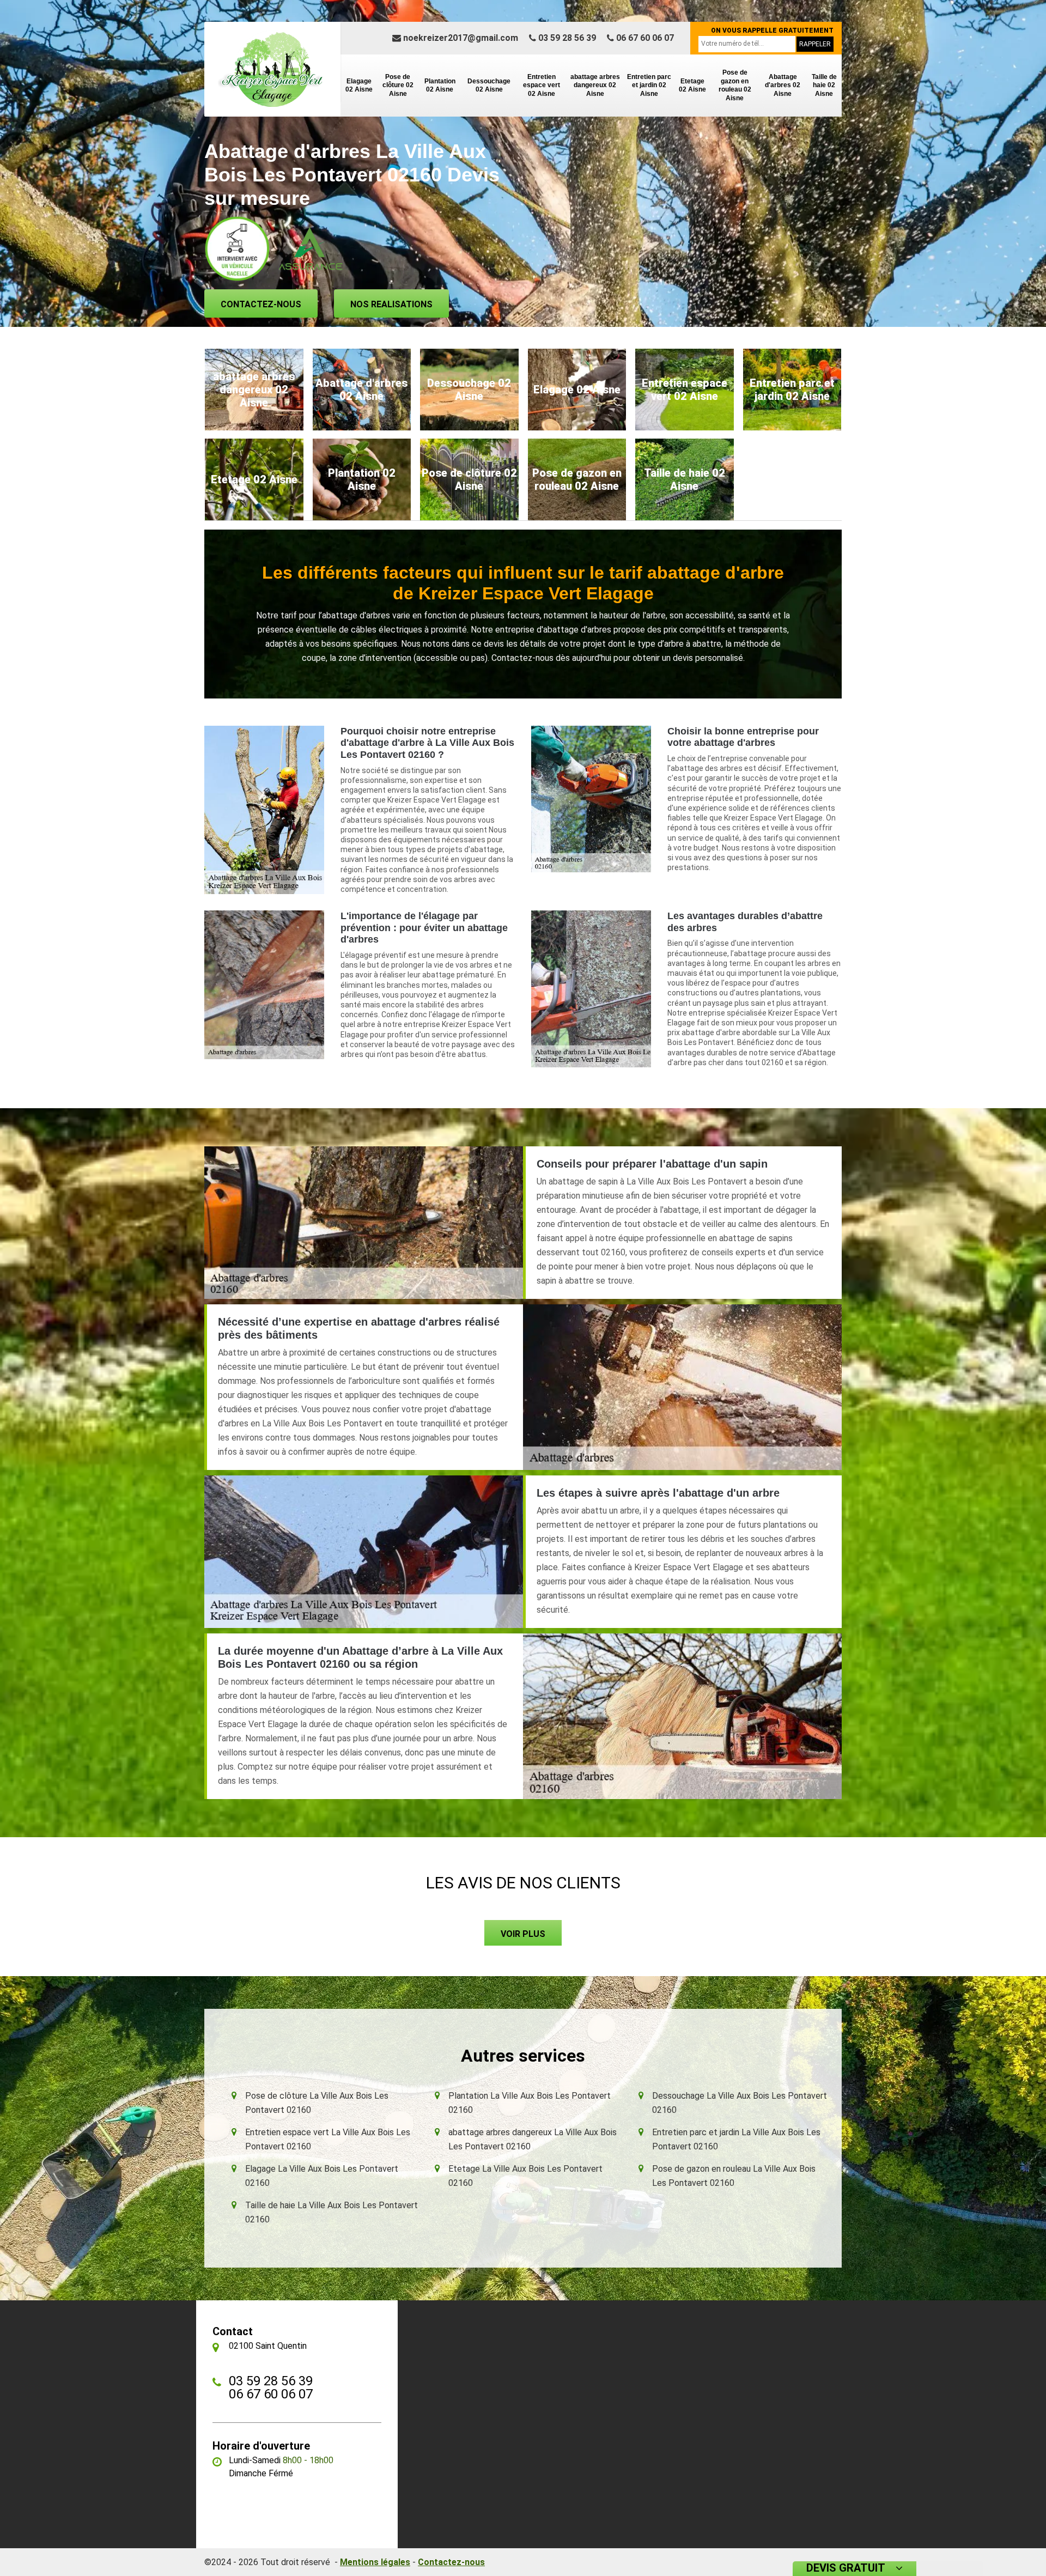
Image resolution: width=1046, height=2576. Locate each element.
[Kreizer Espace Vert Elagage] (272, 69)
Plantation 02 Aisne (440, 86)
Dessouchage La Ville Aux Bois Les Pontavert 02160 (740, 2103)
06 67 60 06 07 (644, 38)
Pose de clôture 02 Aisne (398, 85)
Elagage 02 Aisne (359, 86)
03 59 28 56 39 (566, 38)
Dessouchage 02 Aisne (489, 86)
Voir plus (523, 1934)
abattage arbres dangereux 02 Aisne (595, 85)
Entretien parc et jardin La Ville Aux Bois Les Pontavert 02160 (736, 2139)
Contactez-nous (261, 304)
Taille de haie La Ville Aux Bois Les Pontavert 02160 (332, 2212)
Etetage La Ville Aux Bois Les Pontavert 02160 (525, 2176)
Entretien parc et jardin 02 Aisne (649, 85)
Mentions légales (375, 2562)
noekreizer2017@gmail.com (460, 38)
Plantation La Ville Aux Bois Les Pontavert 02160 (530, 2103)
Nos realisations (391, 304)
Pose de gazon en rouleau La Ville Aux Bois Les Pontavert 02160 (734, 2176)
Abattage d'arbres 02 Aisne (783, 85)
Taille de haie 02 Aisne (824, 85)
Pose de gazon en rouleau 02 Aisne (735, 85)
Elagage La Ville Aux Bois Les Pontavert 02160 (322, 2176)
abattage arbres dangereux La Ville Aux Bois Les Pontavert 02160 (533, 2139)
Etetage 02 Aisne (692, 86)
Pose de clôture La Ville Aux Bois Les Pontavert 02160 (317, 2103)
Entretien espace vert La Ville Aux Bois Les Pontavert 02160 (328, 2139)
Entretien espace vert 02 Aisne (542, 85)
